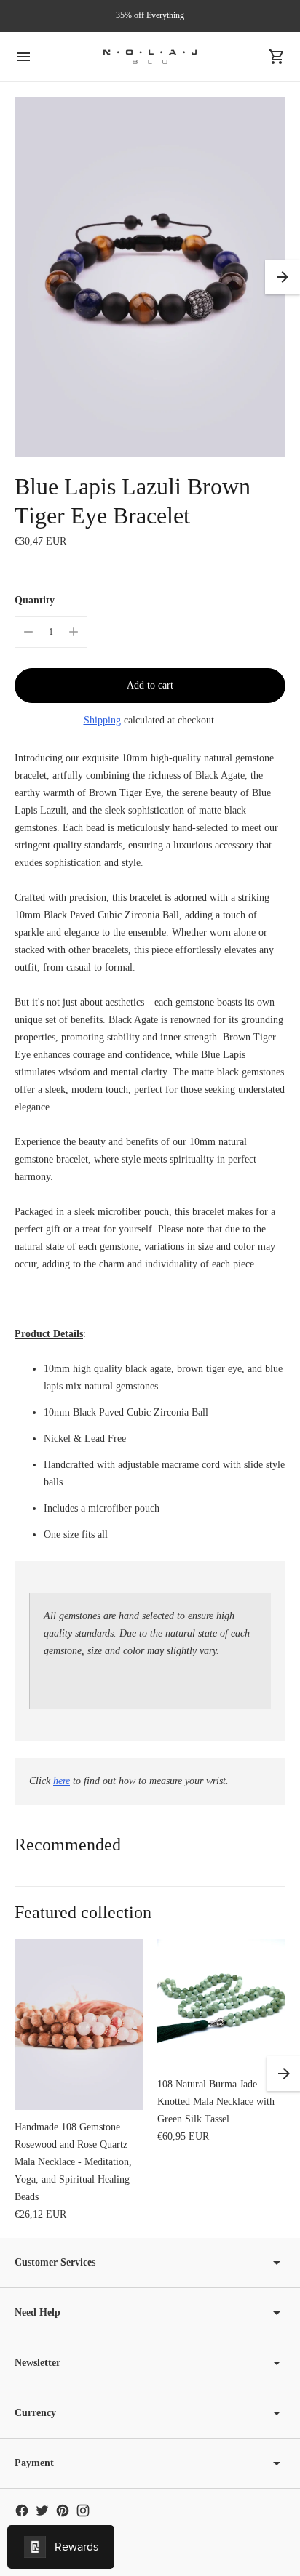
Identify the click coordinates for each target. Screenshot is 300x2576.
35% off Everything (150, 15)
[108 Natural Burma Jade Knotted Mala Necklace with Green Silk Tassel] (221, 2003)
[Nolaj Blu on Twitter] (42, 2511)
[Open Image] (150, 277)
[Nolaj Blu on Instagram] (83, 2511)
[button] (283, 277)
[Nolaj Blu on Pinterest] (63, 2511)
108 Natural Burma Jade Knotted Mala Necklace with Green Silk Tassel (216, 2102)
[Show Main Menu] (23, 57)
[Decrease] (28, 632)
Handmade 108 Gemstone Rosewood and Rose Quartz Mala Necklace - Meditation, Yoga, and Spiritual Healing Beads (73, 2162)
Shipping (102, 720)
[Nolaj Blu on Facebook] (22, 2511)
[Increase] (74, 632)
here (62, 1781)
